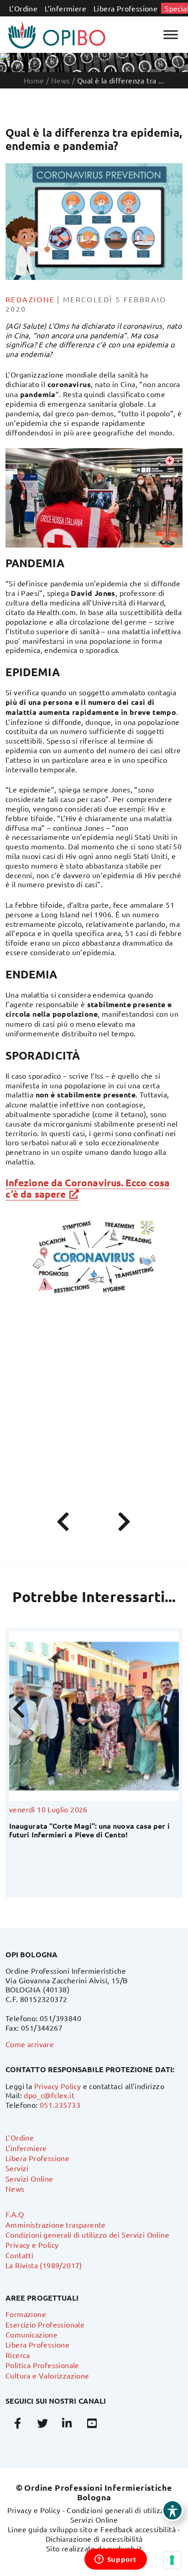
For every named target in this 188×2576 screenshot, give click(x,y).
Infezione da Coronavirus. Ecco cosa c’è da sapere (88, 1188)
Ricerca (18, 2355)
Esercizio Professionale (45, 2324)
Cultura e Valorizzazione (47, 2375)
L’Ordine (23, 8)
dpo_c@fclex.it (49, 2095)
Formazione (26, 2314)
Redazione (30, 299)
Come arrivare (30, 2044)
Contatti (19, 2255)
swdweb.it (125, 2548)
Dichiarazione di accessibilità (94, 2539)
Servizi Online (29, 2178)
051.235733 (60, 2105)
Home (34, 80)
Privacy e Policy (32, 2245)
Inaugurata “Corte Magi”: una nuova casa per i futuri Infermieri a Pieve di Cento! (89, 1830)
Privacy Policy (58, 2086)
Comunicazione (31, 2334)
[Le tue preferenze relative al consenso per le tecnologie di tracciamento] (172, 2560)
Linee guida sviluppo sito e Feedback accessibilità (92, 2529)
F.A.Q (15, 2214)
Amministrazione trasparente (56, 2224)
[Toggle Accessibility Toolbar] (172, 2510)
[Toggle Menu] (171, 34)
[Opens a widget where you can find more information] (115, 2560)
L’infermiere (65, 8)
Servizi (17, 2168)
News (15, 2188)
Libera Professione (125, 8)
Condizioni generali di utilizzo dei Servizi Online (87, 2235)
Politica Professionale (42, 2365)
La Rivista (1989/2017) (44, 2265)
